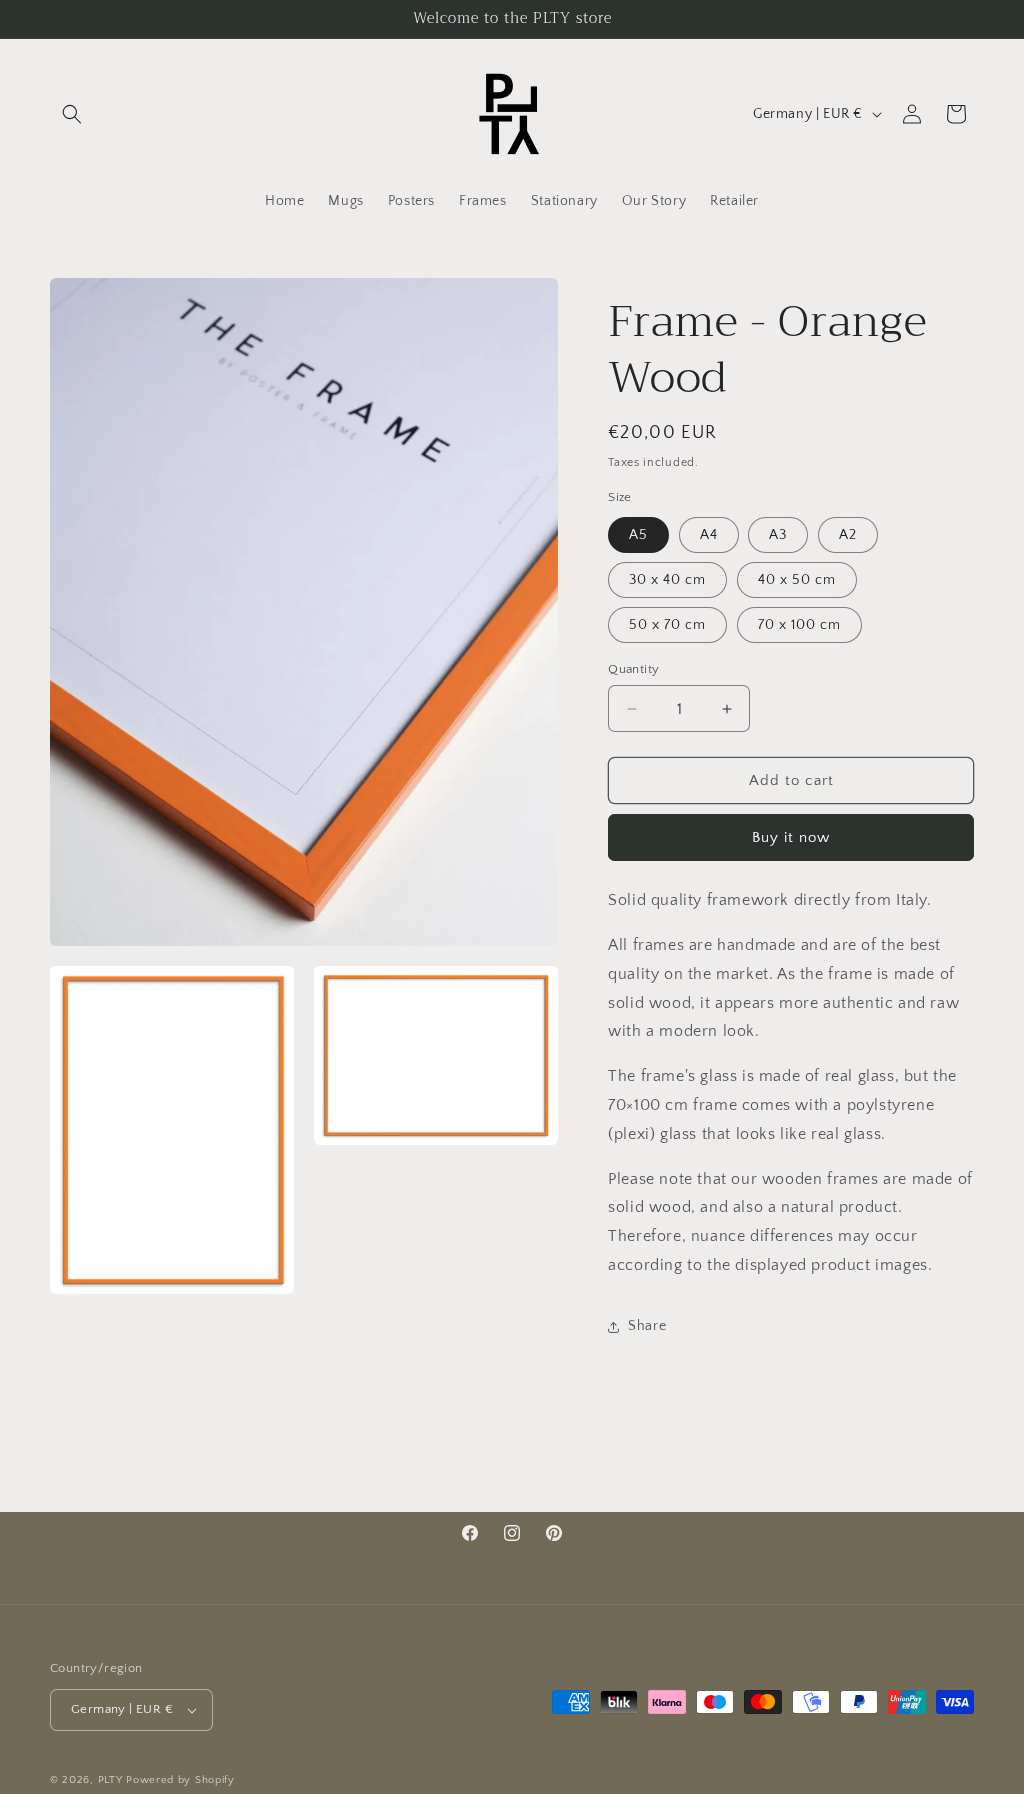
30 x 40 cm (667, 580)
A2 (848, 535)
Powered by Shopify (180, 1780)
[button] (72, 114)
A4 (709, 535)
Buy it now (791, 837)
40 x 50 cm (797, 580)
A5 (638, 535)
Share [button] (647, 1326)
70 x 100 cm (799, 625)
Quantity (633, 669)
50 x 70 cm (667, 625)
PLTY (110, 1780)
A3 (778, 535)
